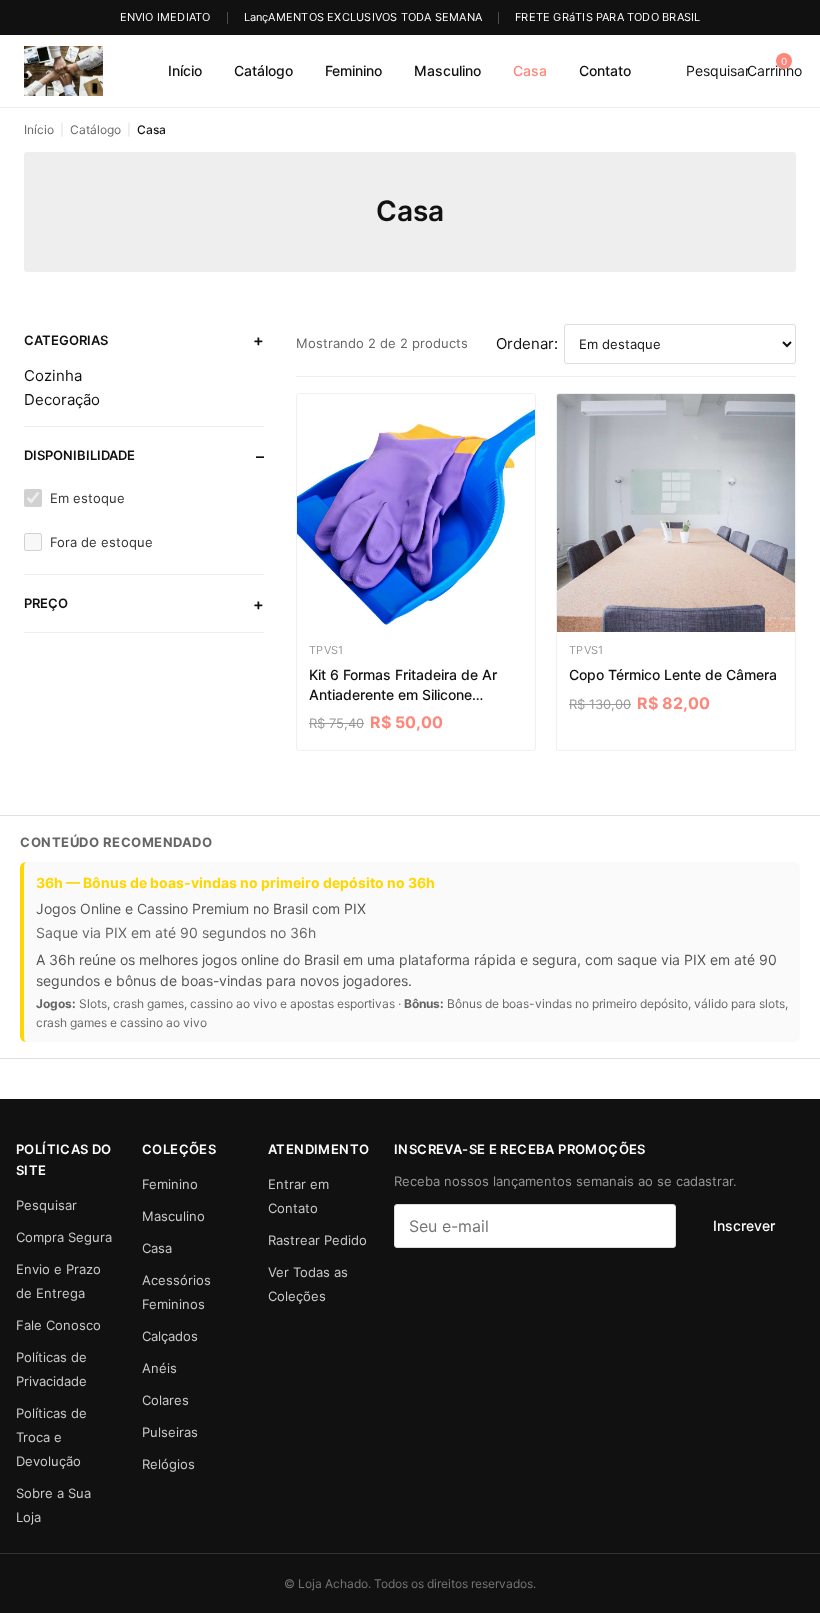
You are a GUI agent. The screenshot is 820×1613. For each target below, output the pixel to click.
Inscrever (744, 1225)
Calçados (170, 1336)
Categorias (66, 340)
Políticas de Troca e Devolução (51, 1437)
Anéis (159, 1368)
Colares (165, 1400)
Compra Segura (64, 1237)
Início (185, 70)
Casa (530, 70)
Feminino (353, 70)
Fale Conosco (58, 1325)
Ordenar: (527, 343)
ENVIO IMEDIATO (165, 17)
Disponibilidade (79, 455)
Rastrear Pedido (317, 1240)
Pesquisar (718, 70)
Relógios (168, 1464)
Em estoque (87, 498)
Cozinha (53, 375)
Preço (46, 603)
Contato (605, 70)
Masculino (447, 70)
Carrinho (774, 67)
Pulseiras (170, 1432)
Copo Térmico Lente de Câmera (673, 674)
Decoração (62, 399)
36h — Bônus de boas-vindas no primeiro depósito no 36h (235, 882)
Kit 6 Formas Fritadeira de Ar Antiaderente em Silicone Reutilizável (403, 685)
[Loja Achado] (63, 71)
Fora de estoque (101, 542)
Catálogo (263, 70)
